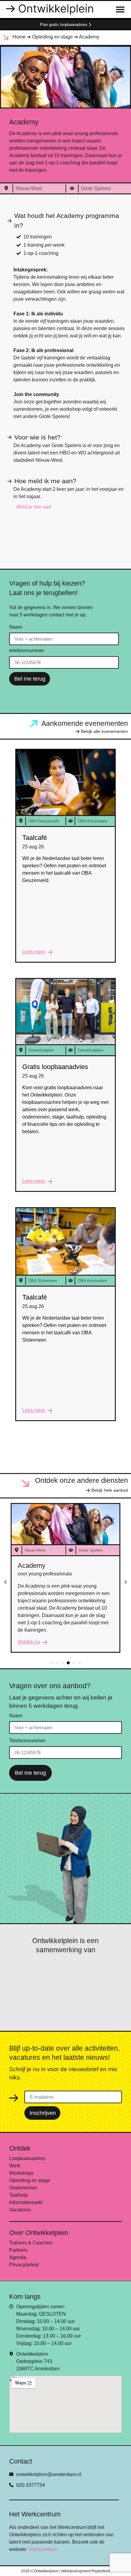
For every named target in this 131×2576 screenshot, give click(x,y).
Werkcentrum (43, 2549)
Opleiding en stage (52, 37)
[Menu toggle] (120, 9)
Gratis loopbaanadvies (55, 1067)
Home (19, 37)
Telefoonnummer (27, 1741)
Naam (16, 627)
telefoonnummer (27, 651)
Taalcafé (35, 838)
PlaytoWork (101, 2571)
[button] (5, 1582)
